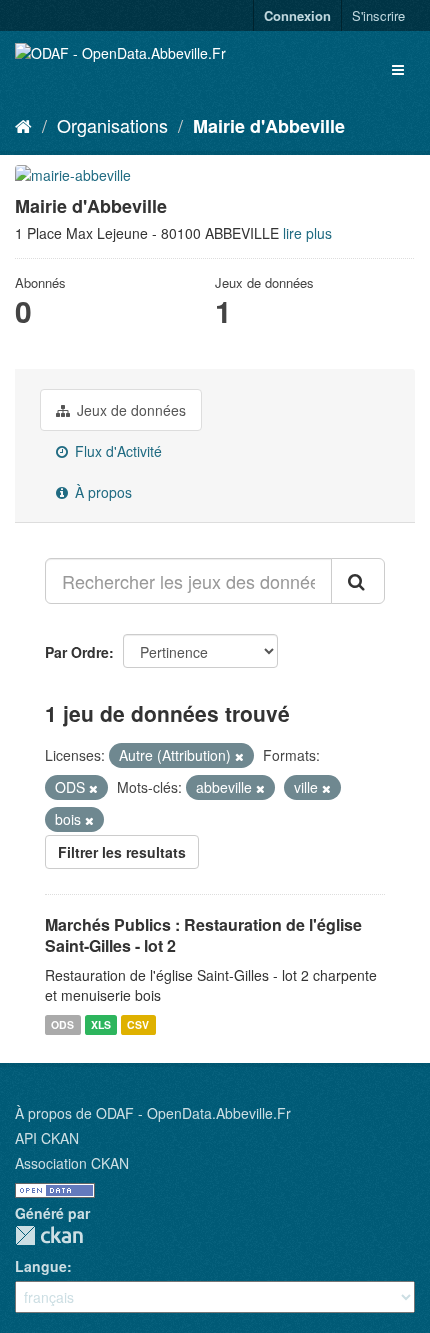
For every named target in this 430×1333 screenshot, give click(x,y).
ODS (62, 1024)
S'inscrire (378, 15)
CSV (138, 1024)
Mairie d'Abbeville (269, 126)
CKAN (49, 1235)
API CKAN (47, 1138)
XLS (101, 1024)
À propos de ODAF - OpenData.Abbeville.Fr (153, 1113)
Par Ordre (77, 652)
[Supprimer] (239, 756)
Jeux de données (129, 410)
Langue (41, 1266)
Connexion (297, 15)
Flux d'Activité (116, 451)
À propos (101, 492)
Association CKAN (72, 1163)
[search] (358, 581)
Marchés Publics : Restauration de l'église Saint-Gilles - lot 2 (203, 935)
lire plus (307, 233)
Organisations (112, 125)
